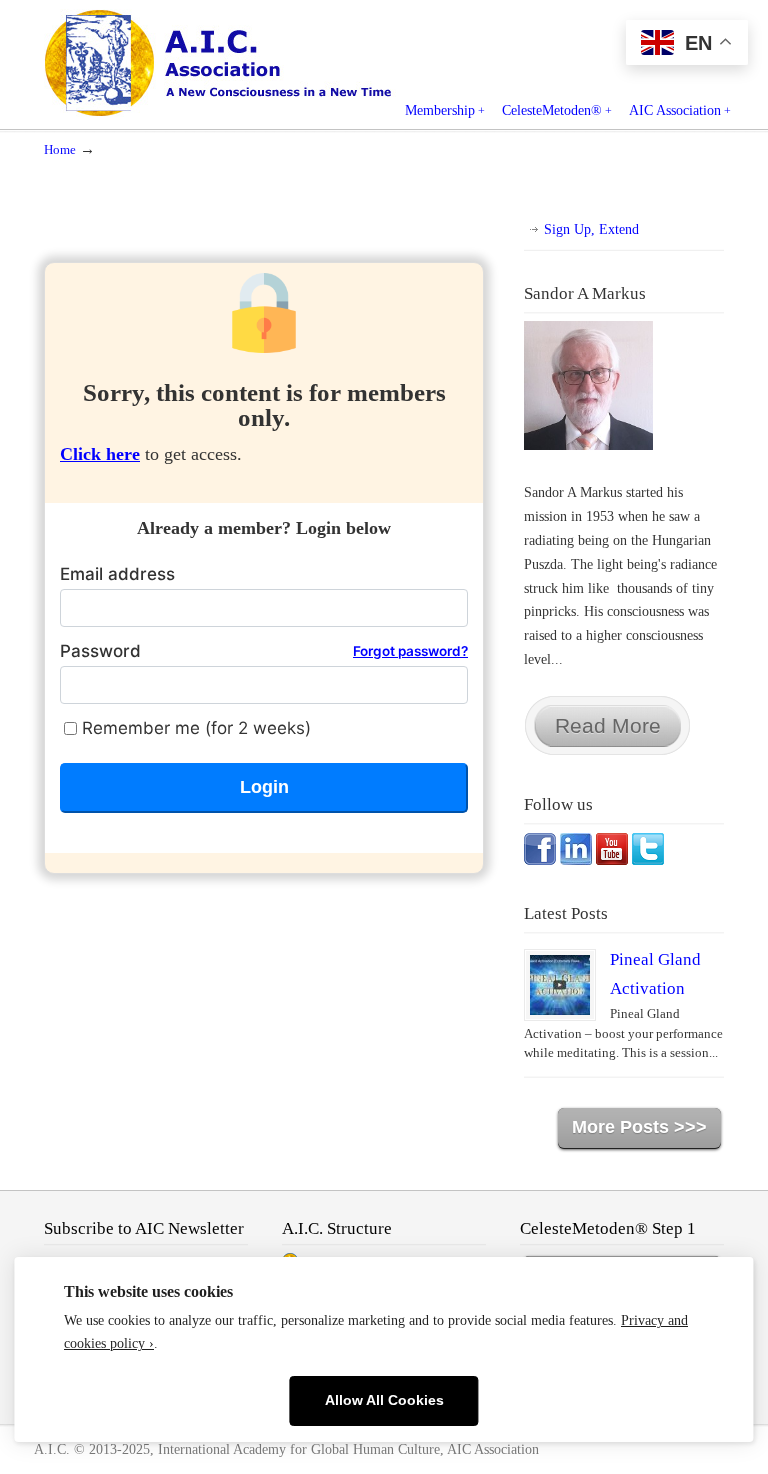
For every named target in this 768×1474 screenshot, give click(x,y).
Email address (117, 574)
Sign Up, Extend (591, 229)
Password (264, 651)
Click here (100, 454)
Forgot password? (410, 651)
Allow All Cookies (384, 1400)
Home (60, 150)
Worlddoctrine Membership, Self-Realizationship (263, 62)
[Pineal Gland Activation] (560, 985)
